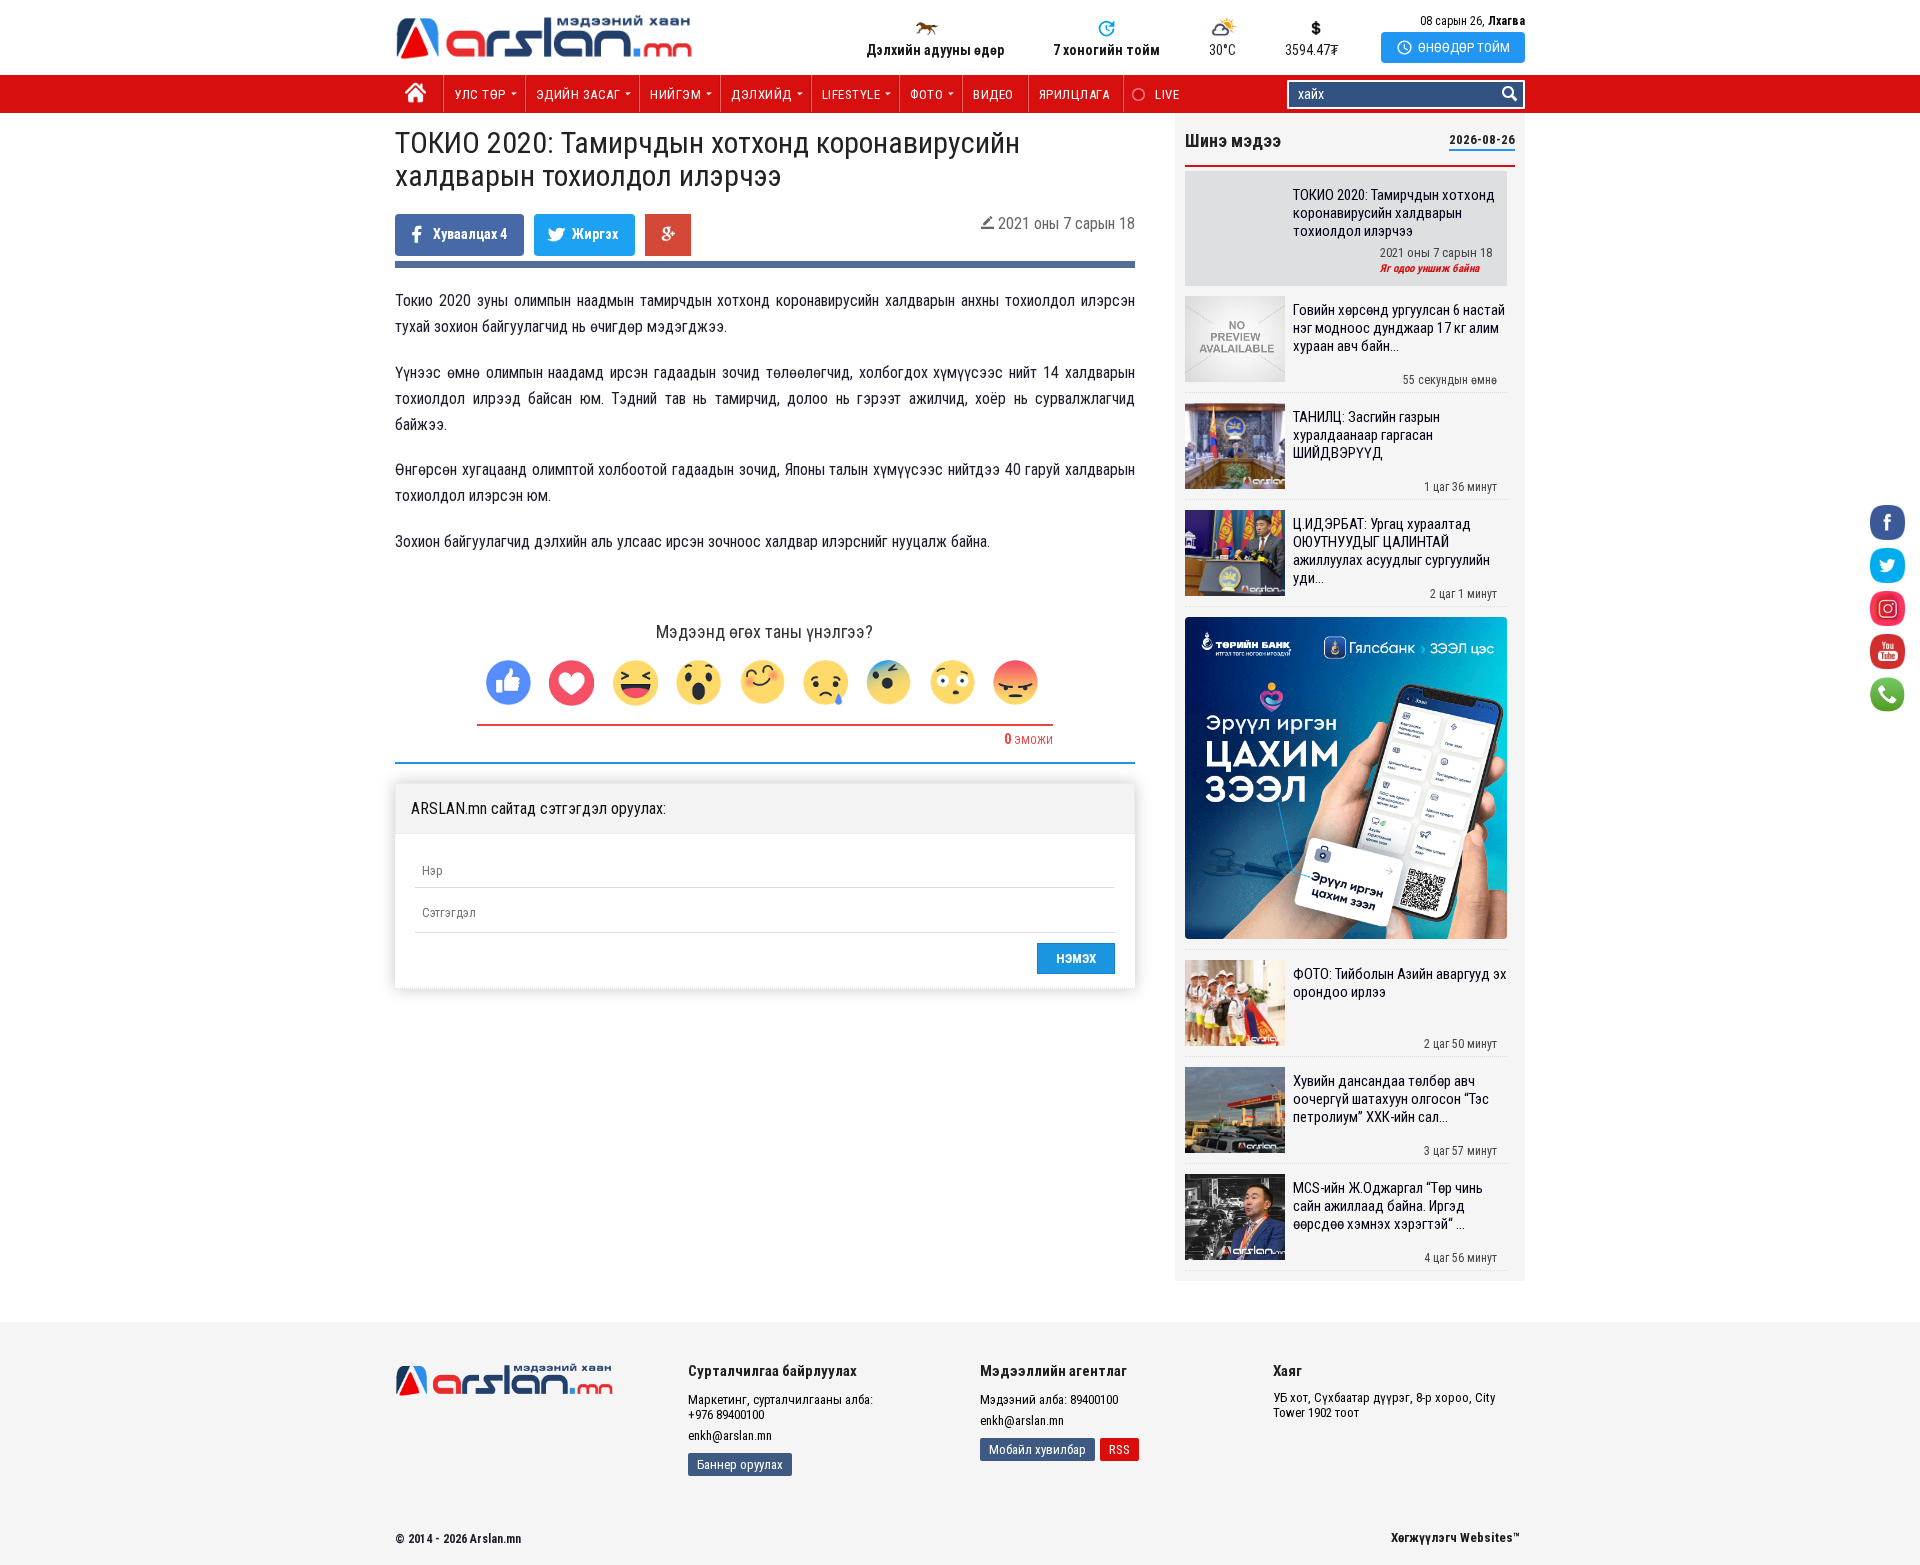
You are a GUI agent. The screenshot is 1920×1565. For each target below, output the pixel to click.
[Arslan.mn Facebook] (1887, 521)
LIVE (1156, 94)
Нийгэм (675, 94)
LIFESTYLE (851, 94)
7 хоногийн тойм (1106, 50)
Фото (926, 94)
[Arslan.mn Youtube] (1887, 650)
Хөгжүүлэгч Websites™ (1455, 1537)
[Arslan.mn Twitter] (1887, 564)
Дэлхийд (761, 94)
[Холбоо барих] (1887, 693)
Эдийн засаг (578, 94)
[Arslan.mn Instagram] (1887, 607)
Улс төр (480, 94)
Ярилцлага (1074, 94)
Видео (993, 94)
